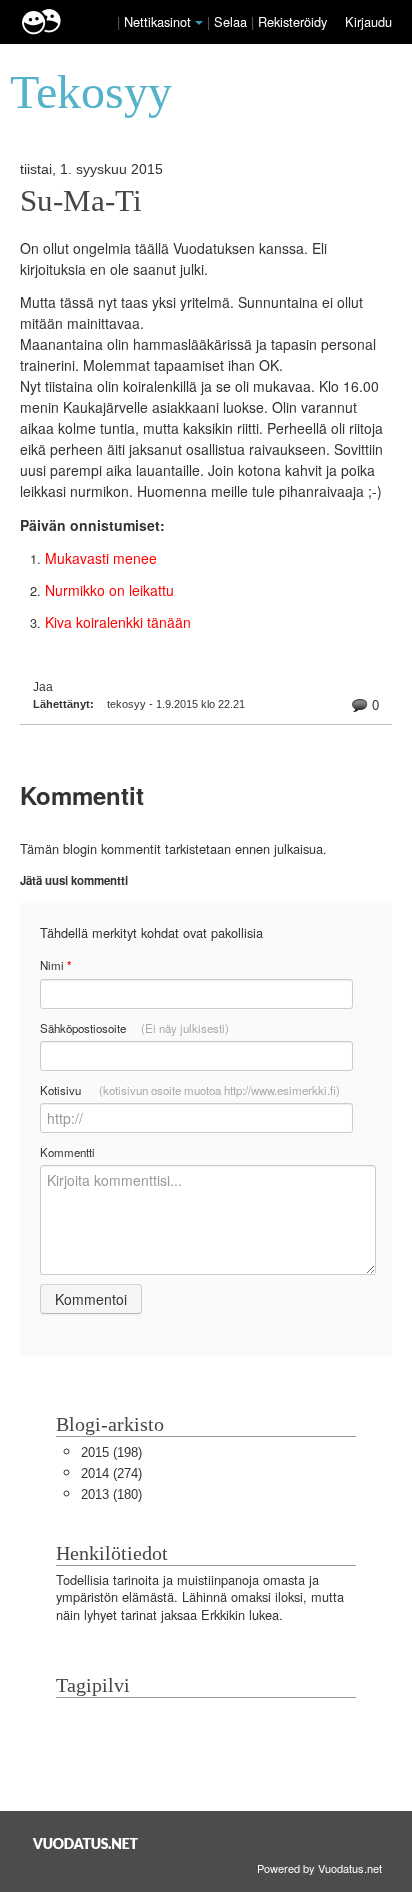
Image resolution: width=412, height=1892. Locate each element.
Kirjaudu (368, 21)
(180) (111, 1494)
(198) (111, 1452)
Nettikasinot (157, 21)
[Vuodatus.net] (86, 1843)
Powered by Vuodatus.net (319, 1868)
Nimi (55, 965)
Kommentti (67, 1152)
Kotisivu (190, 1090)
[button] (199, 23)
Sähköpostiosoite (134, 1028)
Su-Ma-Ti (81, 201)
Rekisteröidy (292, 21)
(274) (111, 1473)
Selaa (232, 21)
